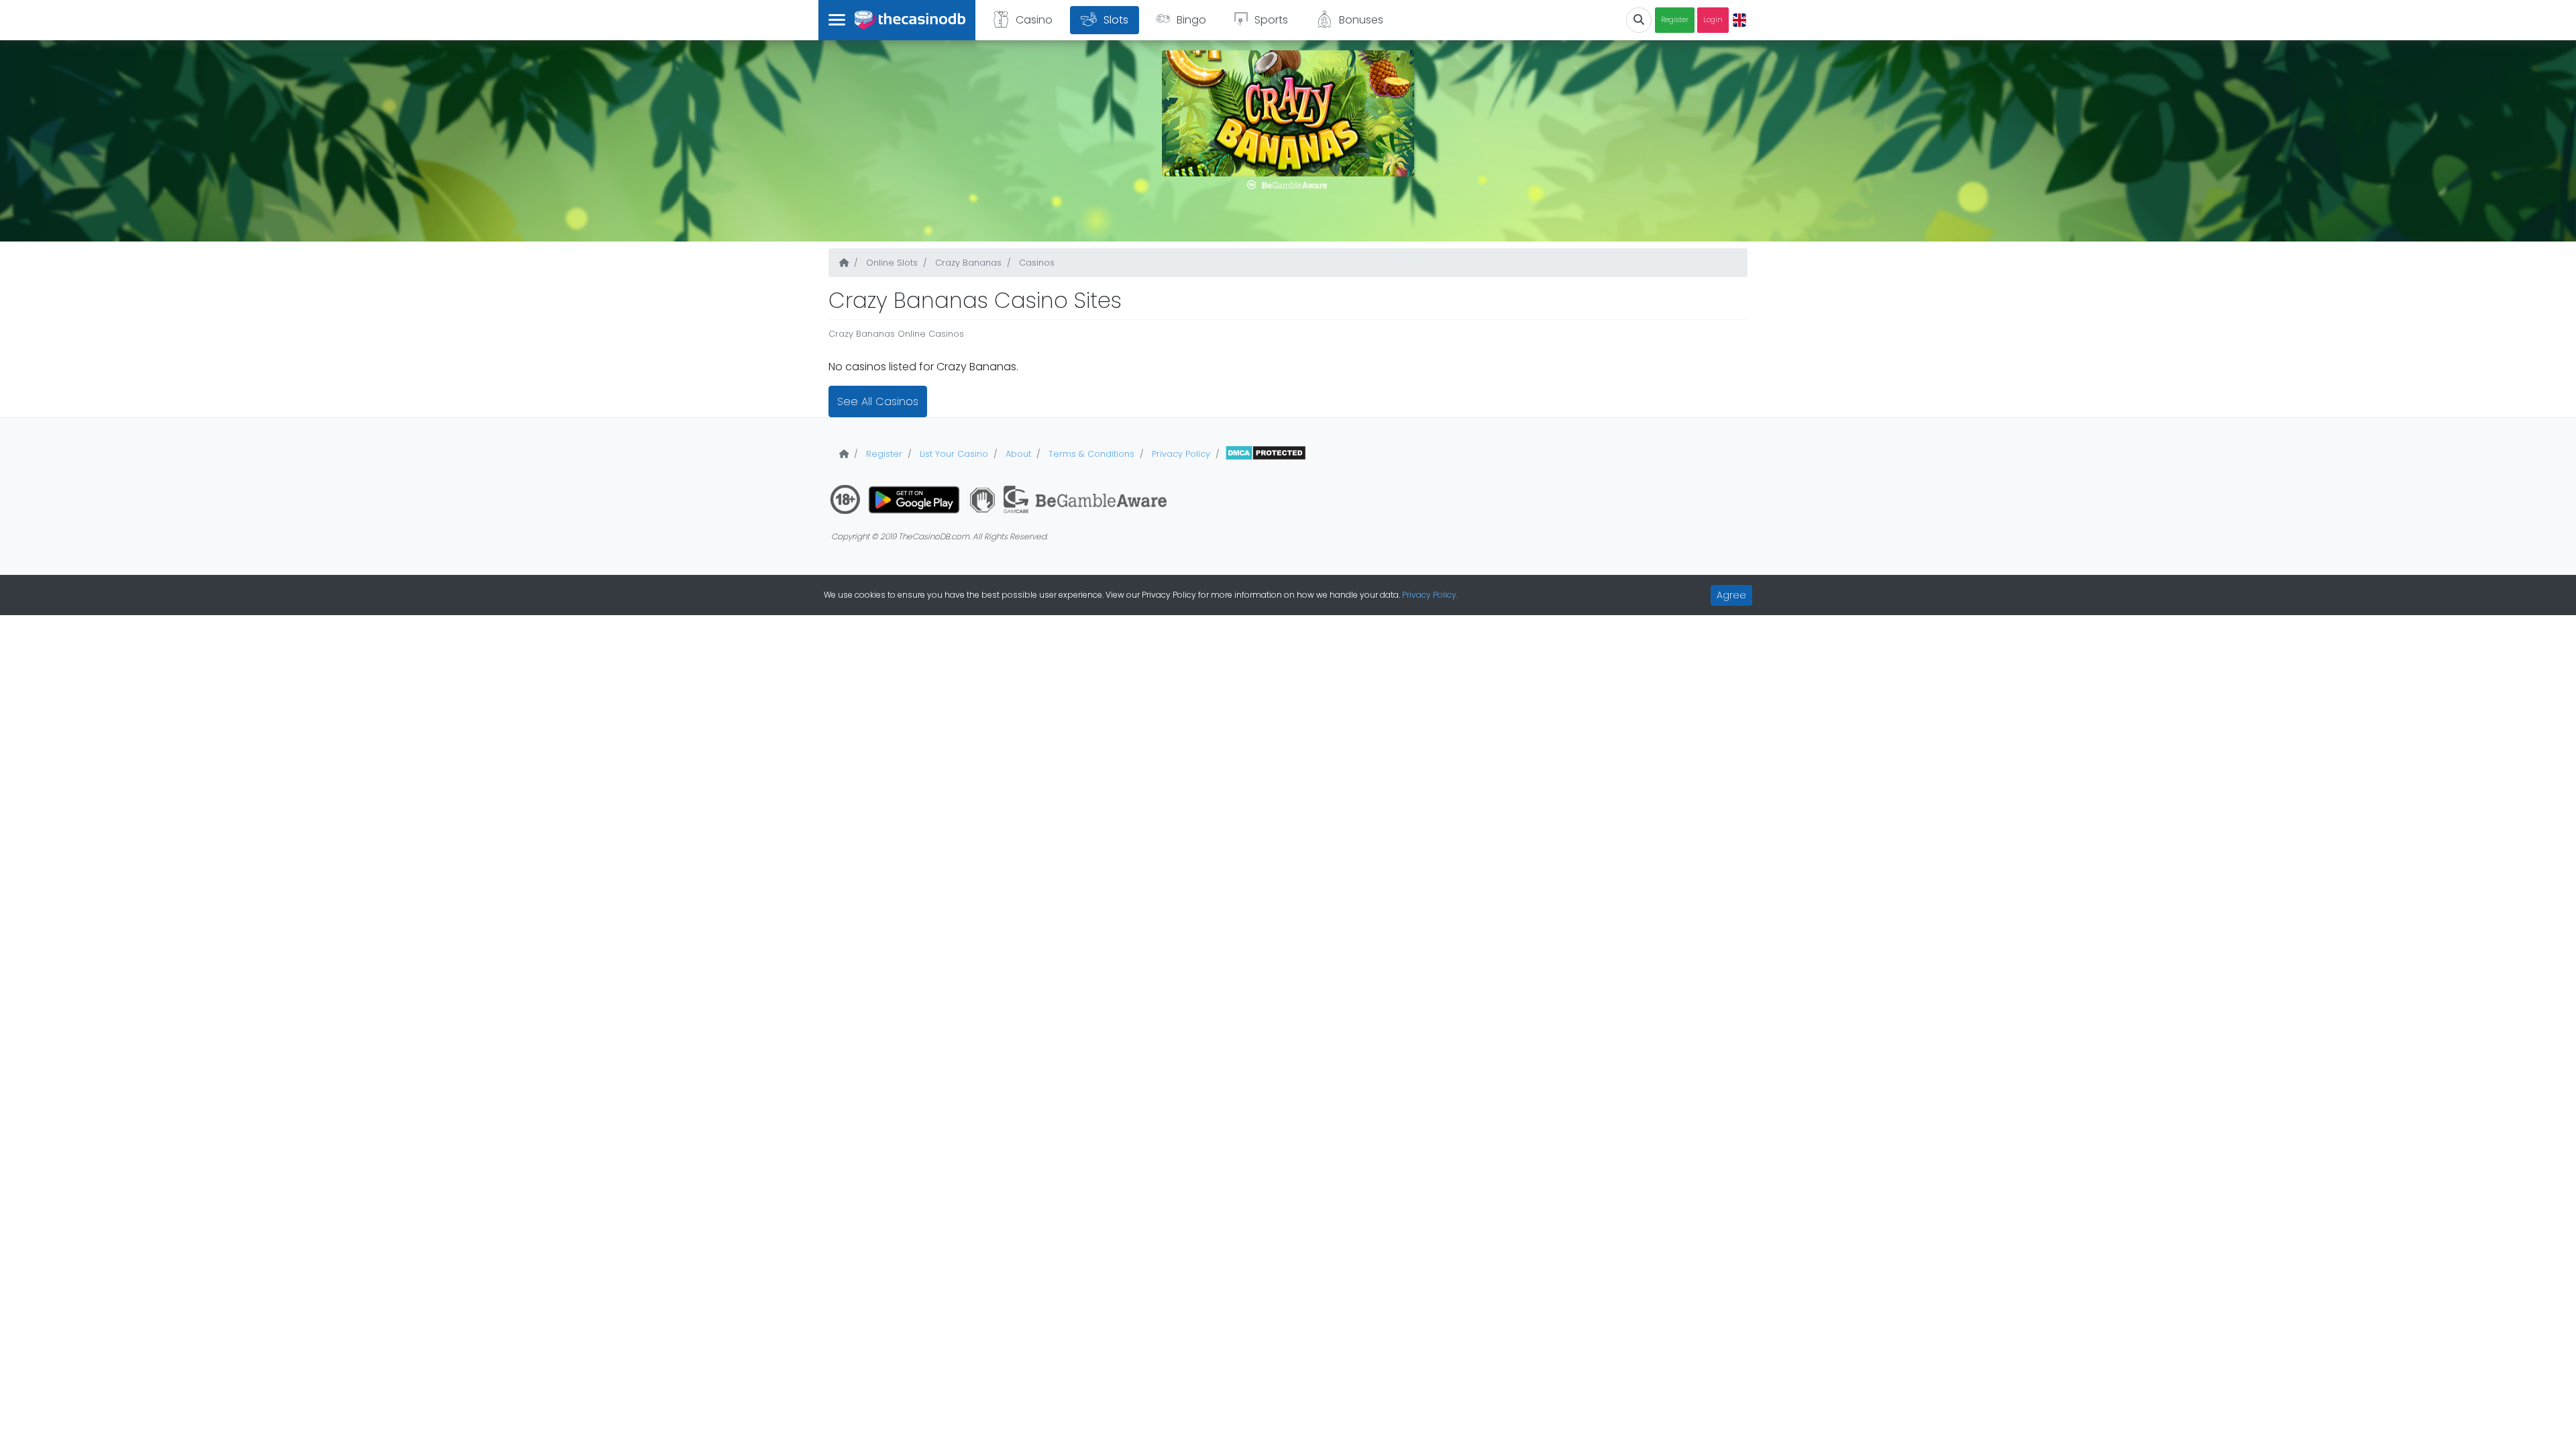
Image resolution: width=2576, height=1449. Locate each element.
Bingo (1191, 20)
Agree (1731, 595)
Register (1675, 20)
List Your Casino (953, 454)
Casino (1034, 20)
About (1017, 454)
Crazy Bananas (967, 263)
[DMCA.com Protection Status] (1266, 454)
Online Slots (891, 263)
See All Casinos (878, 401)
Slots (1116, 20)
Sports (1271, 20)
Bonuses (1361, 20)
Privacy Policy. (1430, 595)
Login (1713, 20)
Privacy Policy (1180, 454)
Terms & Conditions (1090, 454)
